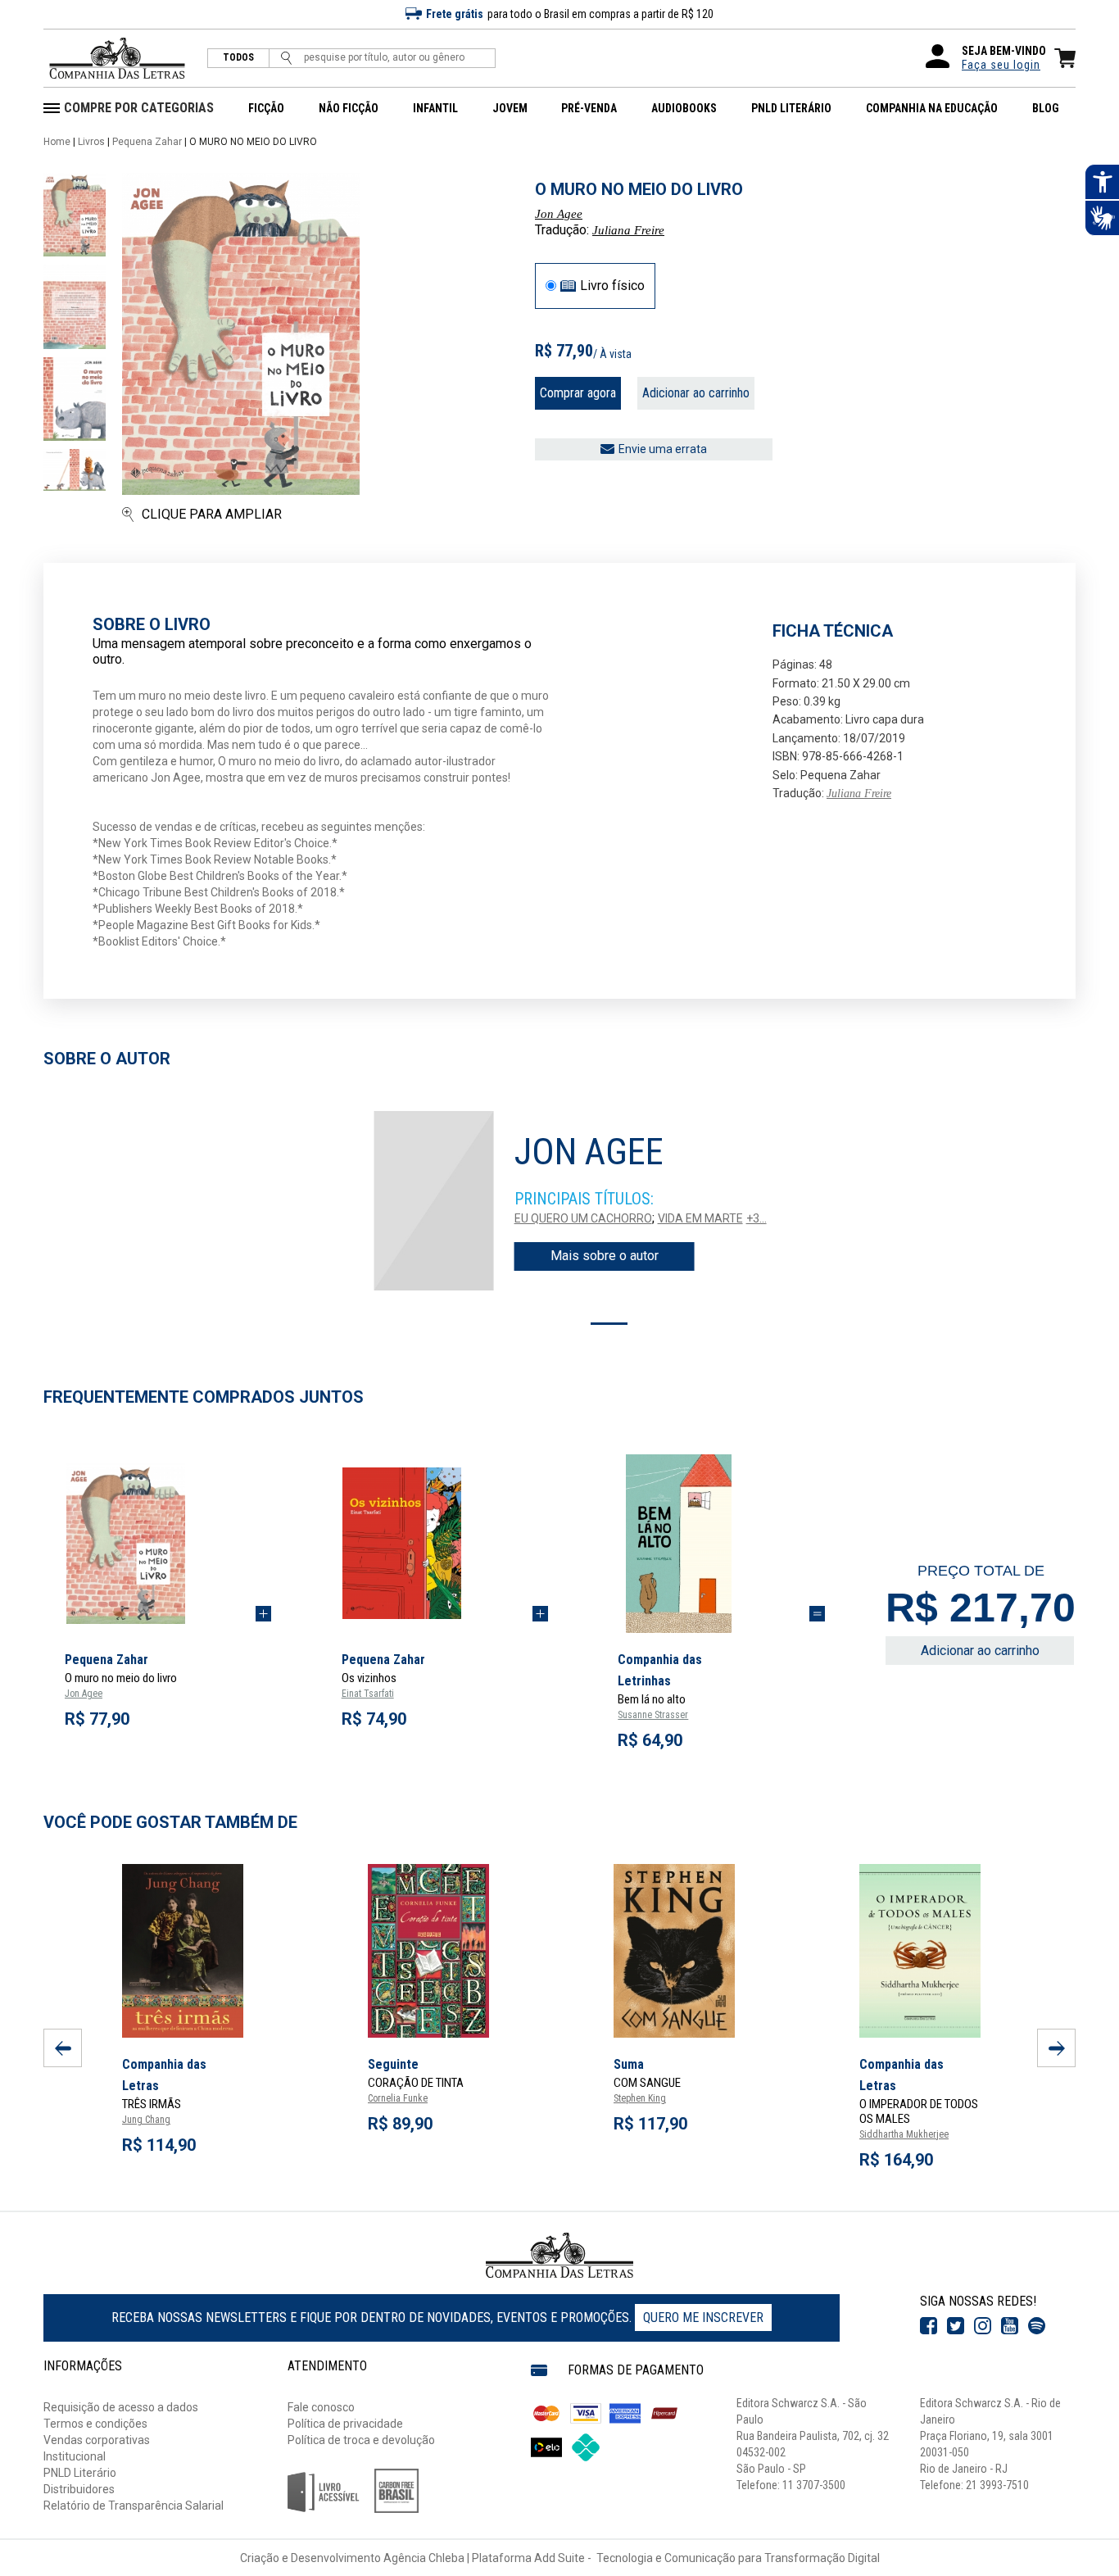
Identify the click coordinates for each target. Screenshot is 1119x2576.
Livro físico (612, 286)
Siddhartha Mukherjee (904, 2134)
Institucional (75, 2456)
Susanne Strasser (653, 1715)
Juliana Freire (628, 230)
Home (57, 142)
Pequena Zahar (147, 142)
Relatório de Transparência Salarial (134, 2506)
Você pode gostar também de (170, 1822)
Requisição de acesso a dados (121, 2407)
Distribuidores (79, 2489)
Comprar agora (578, 393)
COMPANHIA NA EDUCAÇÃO (932, 108)
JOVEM (510, 108)
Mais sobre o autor (605, 1256)
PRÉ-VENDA (589, 108)
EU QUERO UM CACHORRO (583, 1218)
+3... (757, 1218)
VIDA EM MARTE (700, 1218)
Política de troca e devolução (361, 2440)
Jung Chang (146, 2120)
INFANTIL (435, 108)
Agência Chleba (424, 2558)
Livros (91, 142)
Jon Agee (559, 214)
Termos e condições (95, 2424)
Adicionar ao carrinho (696, 393)
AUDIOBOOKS (684, 108)
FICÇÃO (266, 108)
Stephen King (640, 2098)
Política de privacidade (345, 2424)
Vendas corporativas (97, 2440)
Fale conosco (321, 2407)
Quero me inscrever (703, 2317)
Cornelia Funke (398, 2098)
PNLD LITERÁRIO (791, 108)
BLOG (1046, 108)
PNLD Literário (80, 2473)
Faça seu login (1001, 65)
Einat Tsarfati (368, 1694)
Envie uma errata (663, 449)
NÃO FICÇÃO (349, 108)
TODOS (238, 58)
